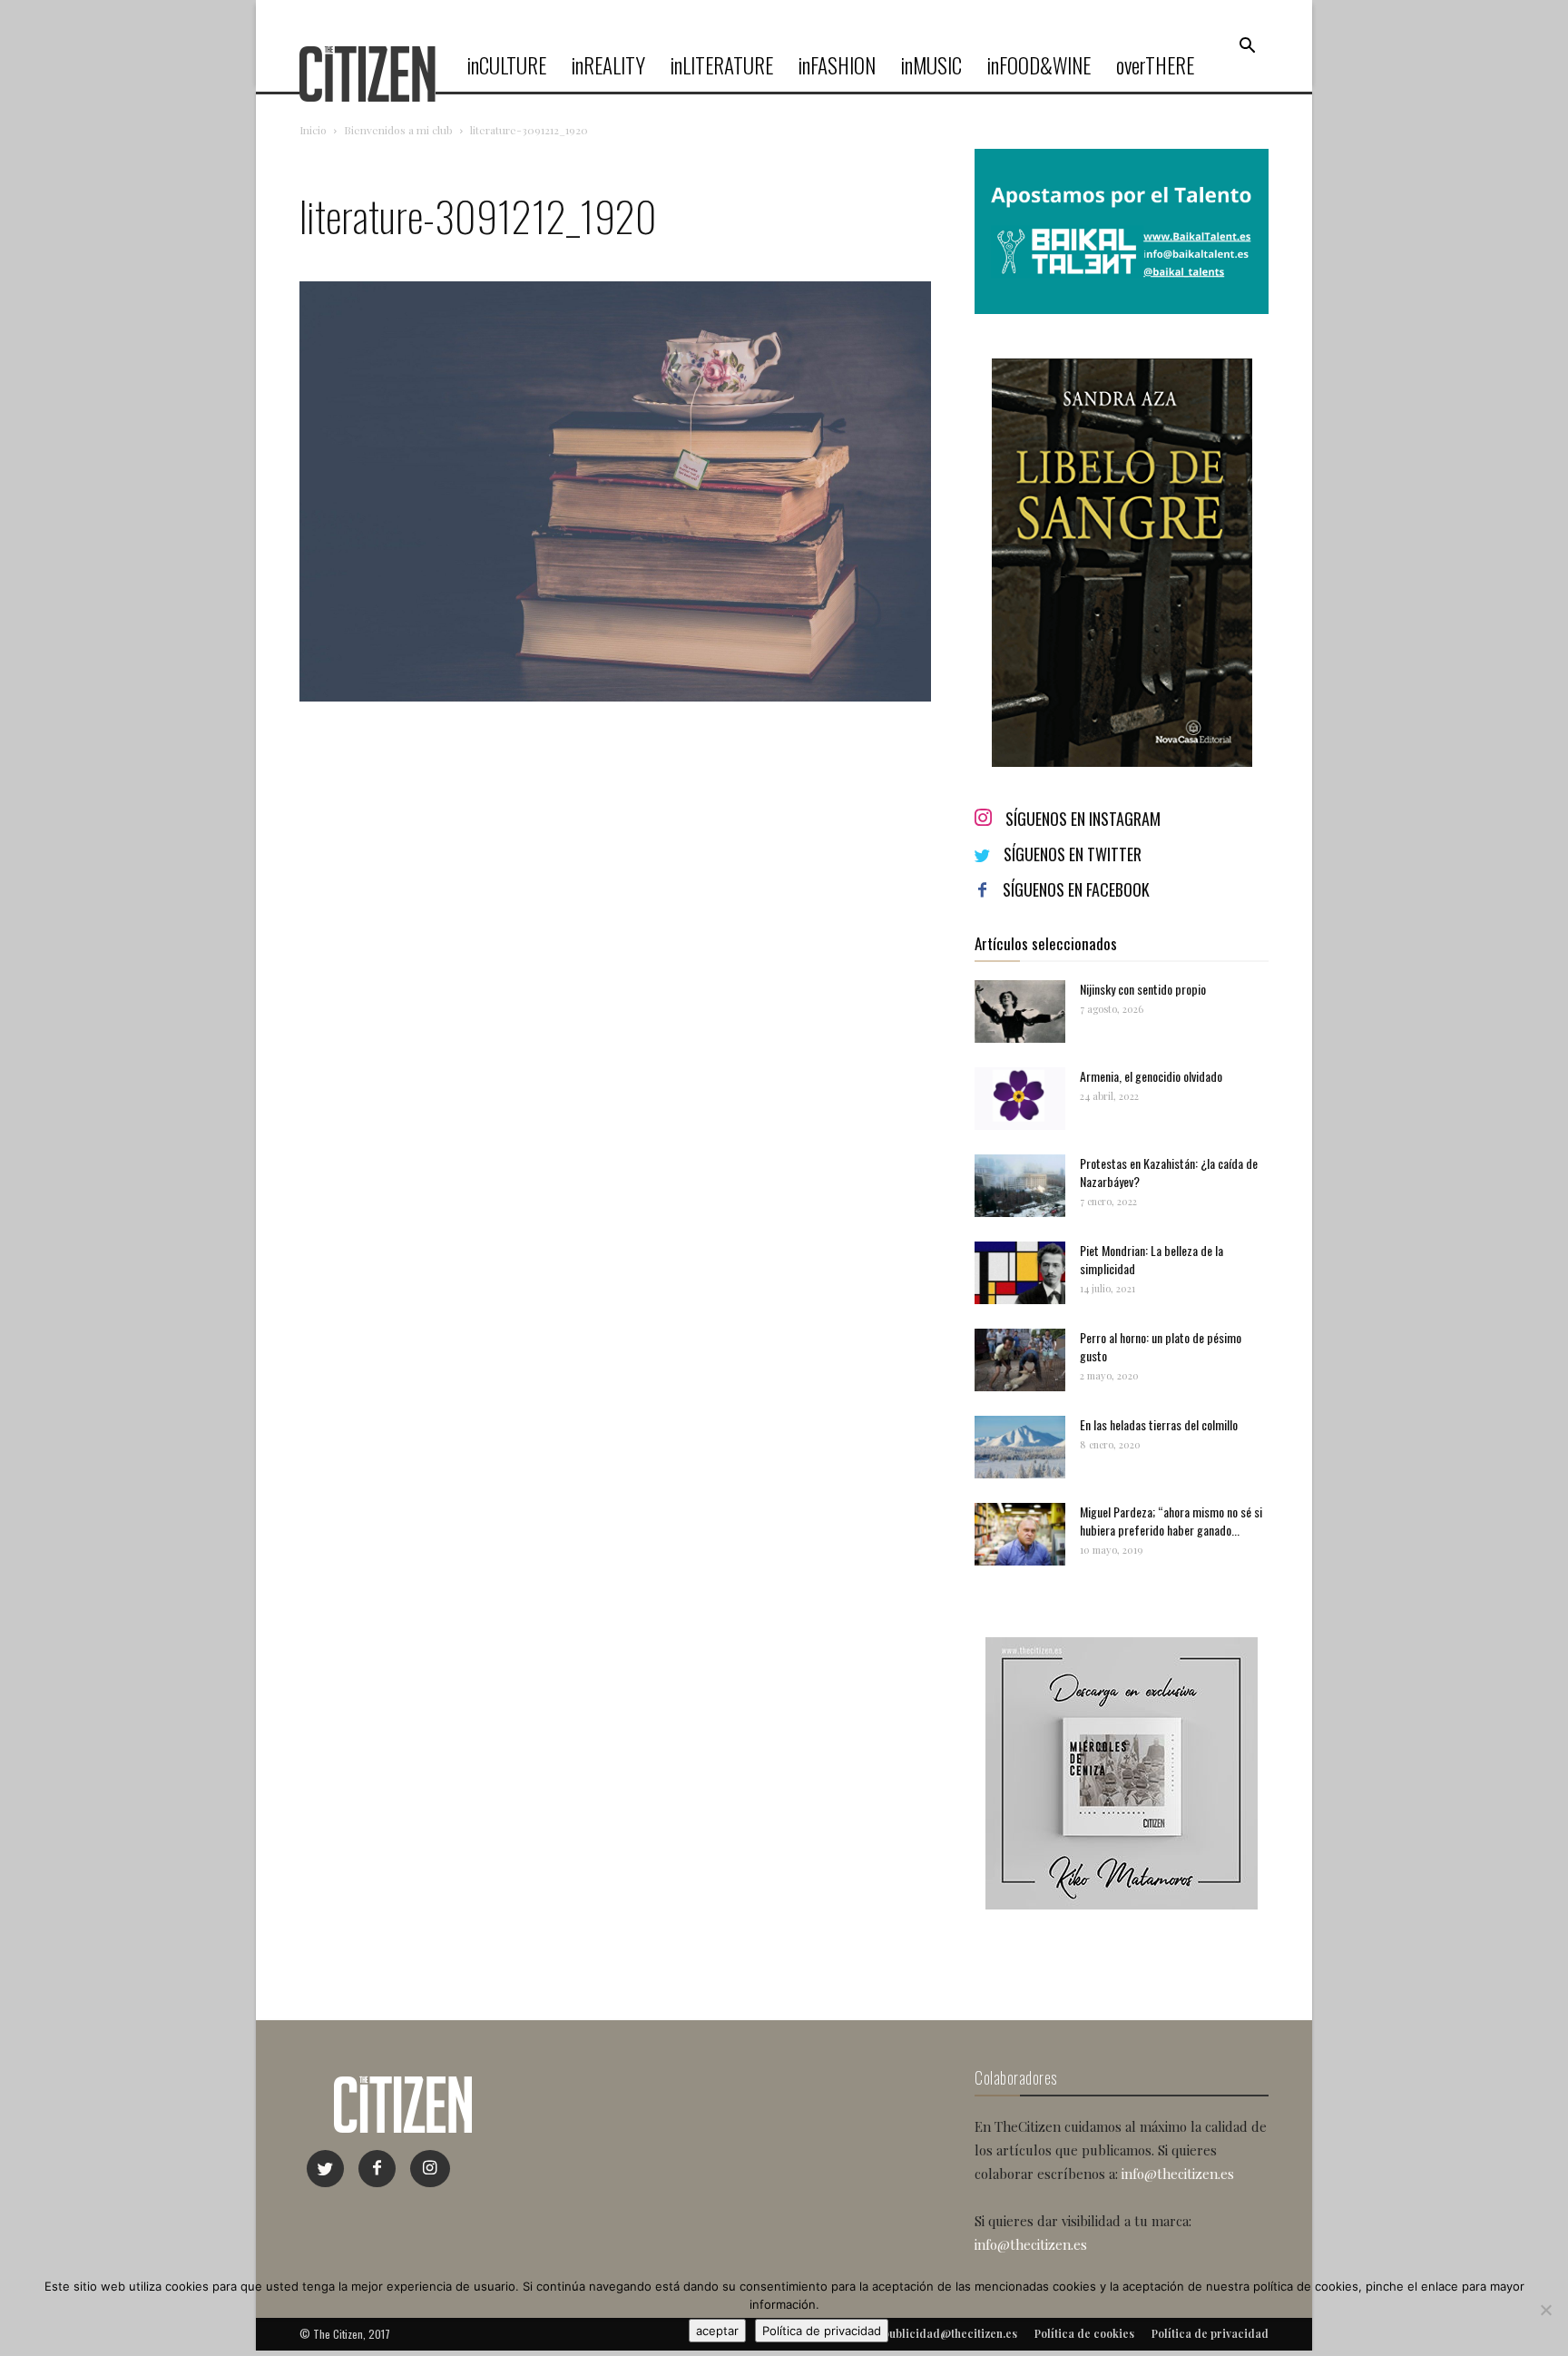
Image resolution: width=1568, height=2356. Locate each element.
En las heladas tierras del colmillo (1159, 1424)
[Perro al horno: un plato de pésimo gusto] (1020, 1360)
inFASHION (837, 65)
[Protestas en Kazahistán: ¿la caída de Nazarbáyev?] (1020, 1186)
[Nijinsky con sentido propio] (1020, 1011)
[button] (1247, 46)
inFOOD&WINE (1039, 65)
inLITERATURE (722, 65)
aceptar (717, 2331)
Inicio (313, 130)
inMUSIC (931, 65)
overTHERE (1155, 65)
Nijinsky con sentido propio (1143, 989)
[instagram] (430, 2169)
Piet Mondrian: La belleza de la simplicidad (1151, 1259)
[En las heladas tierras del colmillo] (1020, 1447)
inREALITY (608, 65)
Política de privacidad (822, 2331)
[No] (1545, 2310)
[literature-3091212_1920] (615, 697)
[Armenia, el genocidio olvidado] (1020, 1099)
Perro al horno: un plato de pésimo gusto (1161, 1346)
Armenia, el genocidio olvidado (1151, 1076)
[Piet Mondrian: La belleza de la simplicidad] (1020, 1273)
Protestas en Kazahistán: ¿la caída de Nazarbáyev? (1169, 1172)
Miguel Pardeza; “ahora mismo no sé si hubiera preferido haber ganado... (1171, 1521)
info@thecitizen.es (1178, 2174)
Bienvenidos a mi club (398, 130)
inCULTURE (507, 65)
